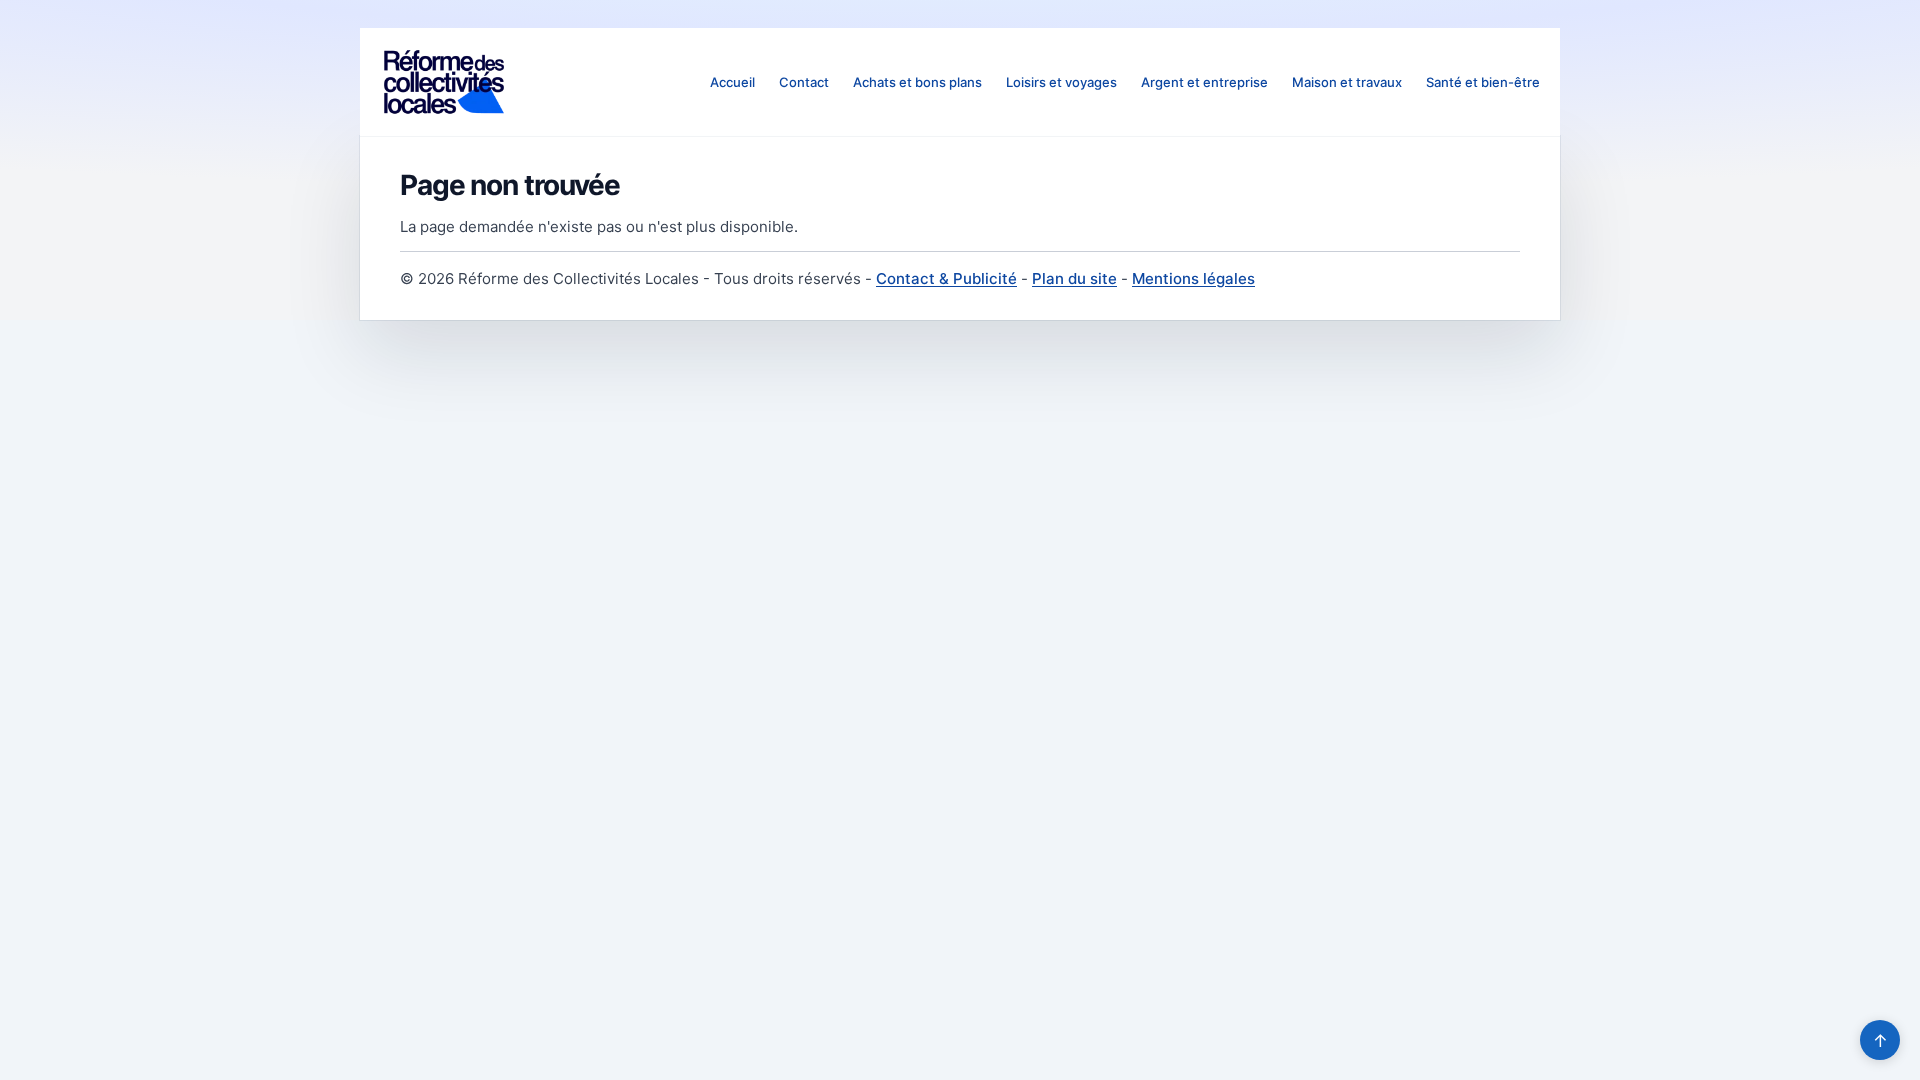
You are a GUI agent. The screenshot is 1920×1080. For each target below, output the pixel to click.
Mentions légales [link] (1193, 278)
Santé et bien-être (1483, 82)
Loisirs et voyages (1061, 82)
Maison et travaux (1347, 82)
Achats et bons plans (917, 82)
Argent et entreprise (1204, 82)
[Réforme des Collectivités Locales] (444, 82)
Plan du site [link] (1074, 278)
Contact (804, 82)
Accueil (732, 82)
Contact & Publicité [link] (946, 278)
